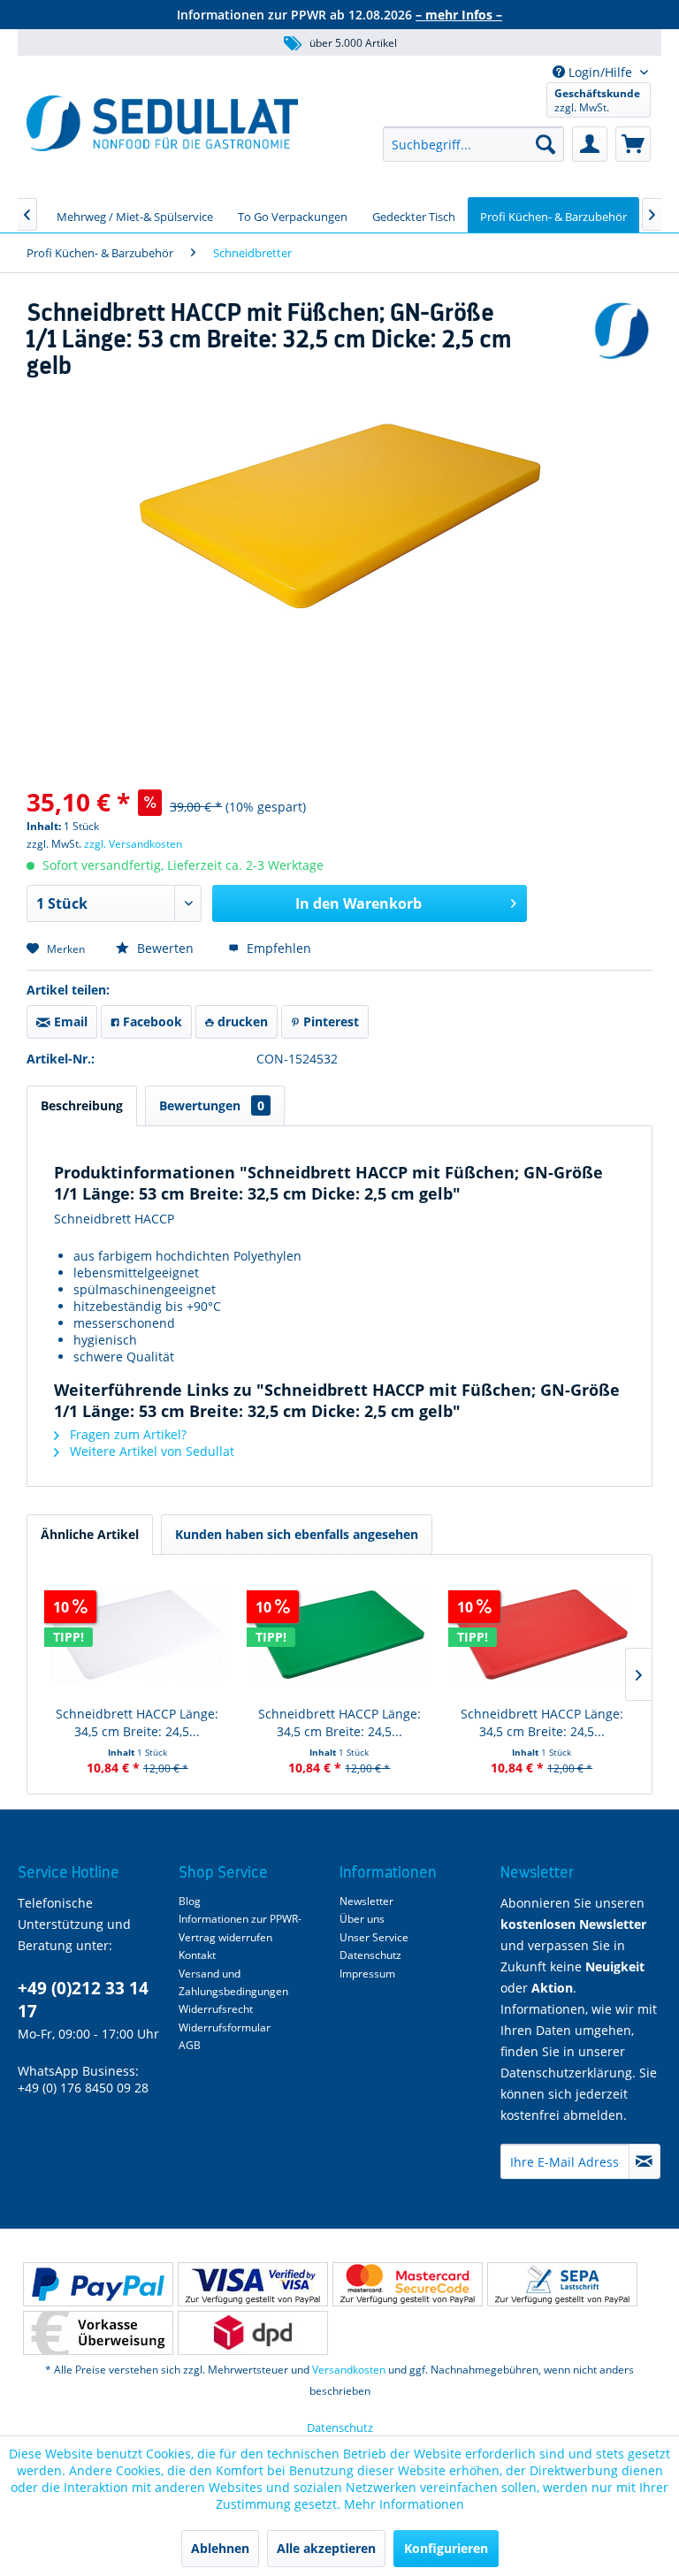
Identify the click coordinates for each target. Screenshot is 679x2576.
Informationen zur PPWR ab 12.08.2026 (339, 15)
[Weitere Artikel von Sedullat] (622, 331)
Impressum (367, 1974)
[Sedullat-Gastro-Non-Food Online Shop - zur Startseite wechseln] (162, 123)
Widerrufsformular (225, 2027)
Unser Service (374, 1937)
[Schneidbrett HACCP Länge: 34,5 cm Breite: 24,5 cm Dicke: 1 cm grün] (340, 1635)
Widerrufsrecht (216, 2009)
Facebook (151, 1021)
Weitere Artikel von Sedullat (150, 1451)
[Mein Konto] (590, 144)
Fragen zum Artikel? (126, 1434)
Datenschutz (370, 1955)
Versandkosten (349, 2370)
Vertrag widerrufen (225, 1937)
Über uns (362, 1919)
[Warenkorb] (633, 144)
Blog (190, 1901)
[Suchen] (545, 144)
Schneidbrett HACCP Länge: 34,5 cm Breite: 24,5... (137, 1722)
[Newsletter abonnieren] (645, 2161)
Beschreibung (82, 1105)
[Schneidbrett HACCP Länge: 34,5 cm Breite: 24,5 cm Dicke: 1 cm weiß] (137, 1635)
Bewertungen (212, 1105)
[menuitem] (473, 144)
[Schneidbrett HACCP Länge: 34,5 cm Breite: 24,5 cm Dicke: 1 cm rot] (542, 1635)
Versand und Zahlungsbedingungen (233, 1982)
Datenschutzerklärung (566, 2073)
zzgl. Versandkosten (133, 844)
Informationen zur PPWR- (240, 1919)
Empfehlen (277, 948)
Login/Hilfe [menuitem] (600, 72)
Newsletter (366, 1901)
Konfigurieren (446, 2548)
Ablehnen (220, 2548)
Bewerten (165, 948)
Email (69, 1021)
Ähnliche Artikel (90, 1534)
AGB (190, 2045)
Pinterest (329, 1021)
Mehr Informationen (404, 2504)
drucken (241, 1021)
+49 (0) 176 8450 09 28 (83, 2088)
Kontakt (197, 1955)
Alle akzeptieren (326, 2548)
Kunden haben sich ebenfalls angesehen (297, 1534)
